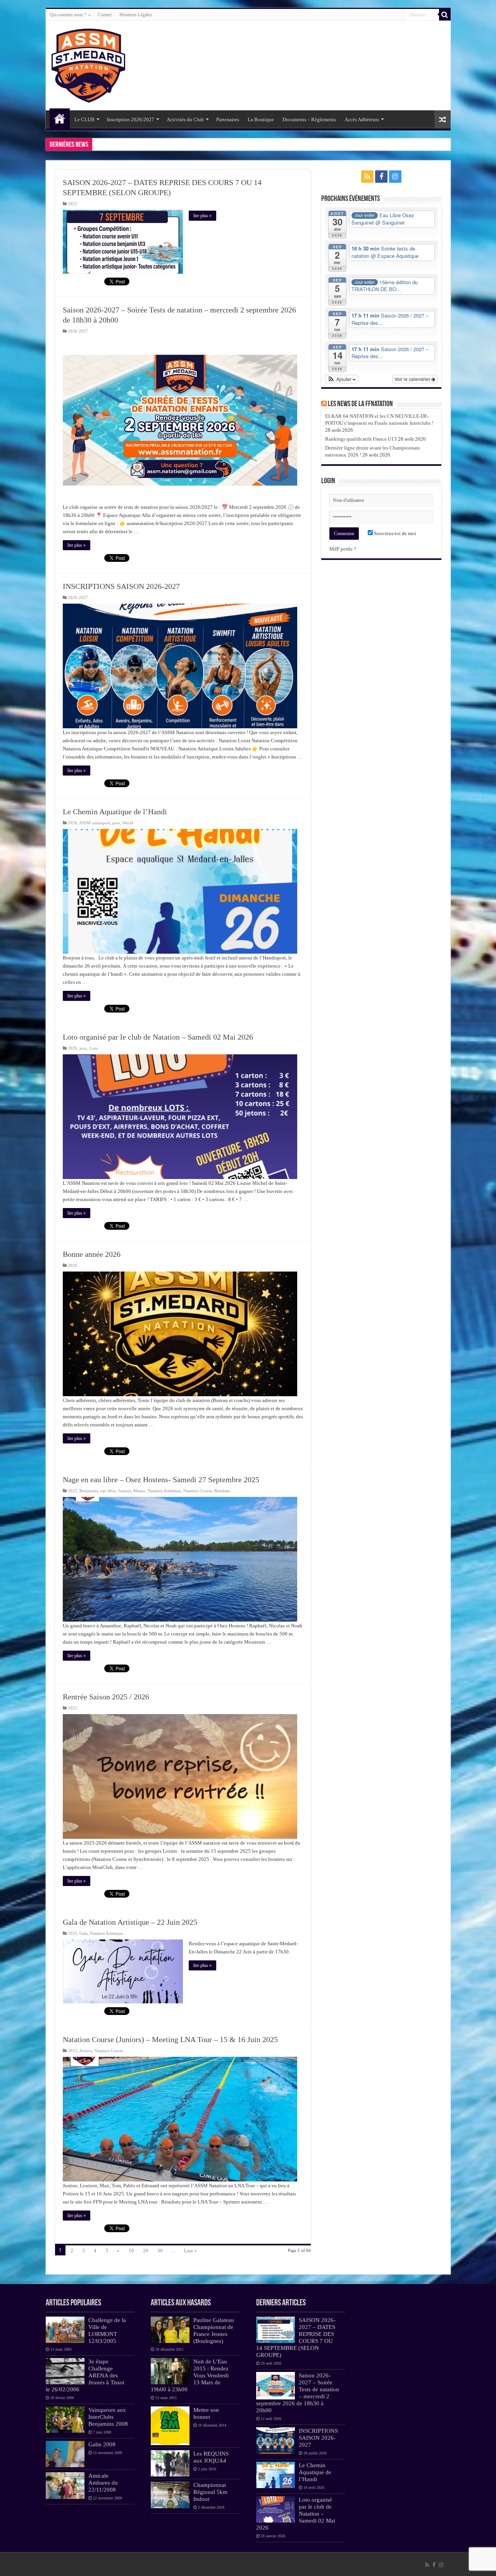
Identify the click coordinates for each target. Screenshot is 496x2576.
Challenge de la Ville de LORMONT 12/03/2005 (107, 2330)
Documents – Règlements (309, 119)
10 (131, 2251)
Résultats (222, 1491)
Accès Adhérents (362, 119)
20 (146, 2251)
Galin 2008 (102, 2444)
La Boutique (261, 119)
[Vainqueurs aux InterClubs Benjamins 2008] (65, 2420)
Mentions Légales (136, 15)
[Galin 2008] (65, 2454)
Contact (105, 15)
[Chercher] (445, 15)
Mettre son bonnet (206, 2413)
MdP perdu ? (343, 549)
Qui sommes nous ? (68, 15)
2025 (72, 1491)
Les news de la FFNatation (360, 404)
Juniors (125, 1491)
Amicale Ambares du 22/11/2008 (103, 2482)
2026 (72, 823)
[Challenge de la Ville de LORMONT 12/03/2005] (65, 2330)
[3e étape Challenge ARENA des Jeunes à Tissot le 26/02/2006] (65, 2371)
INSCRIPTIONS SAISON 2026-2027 (121, 586)
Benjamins (89, 1491)
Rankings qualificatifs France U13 (361, 439)
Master (139, 1491)
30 (160, 2251)
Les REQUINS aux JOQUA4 (211, 2457)
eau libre (108, 1491)
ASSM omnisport (95, 823)
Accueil (60, 118)
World (128, 823)
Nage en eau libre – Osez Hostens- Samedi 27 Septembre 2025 (161, 1479)
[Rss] (367, 177)
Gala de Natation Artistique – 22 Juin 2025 (130, 1922)
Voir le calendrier (413, 379)
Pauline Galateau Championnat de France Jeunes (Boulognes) (214, 2330)
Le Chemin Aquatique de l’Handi (115, 812)
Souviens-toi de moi (394, 533)
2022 (72, 204)
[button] (342, 379)
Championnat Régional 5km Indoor (210, 2492)
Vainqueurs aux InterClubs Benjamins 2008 (108, 2417)
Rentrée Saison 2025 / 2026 (106, 1697)
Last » (190, 2251)
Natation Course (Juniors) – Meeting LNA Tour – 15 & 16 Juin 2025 (170, 2039)
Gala (84, 1933)
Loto (94, 1048)
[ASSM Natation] (88, 64)
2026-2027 (78, 331)
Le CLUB (84, 119)
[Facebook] (381, 177)
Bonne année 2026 (92, 1254)
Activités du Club (185, 119)
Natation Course (198, 1491)
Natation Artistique (164, 1491)
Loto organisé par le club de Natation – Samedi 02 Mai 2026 (158, 1037)
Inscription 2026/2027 (131, 119)
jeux (116, 823)
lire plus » (202, 216)
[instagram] (395, 177)
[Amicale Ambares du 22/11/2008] (65, 2485)
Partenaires (228, 119)
